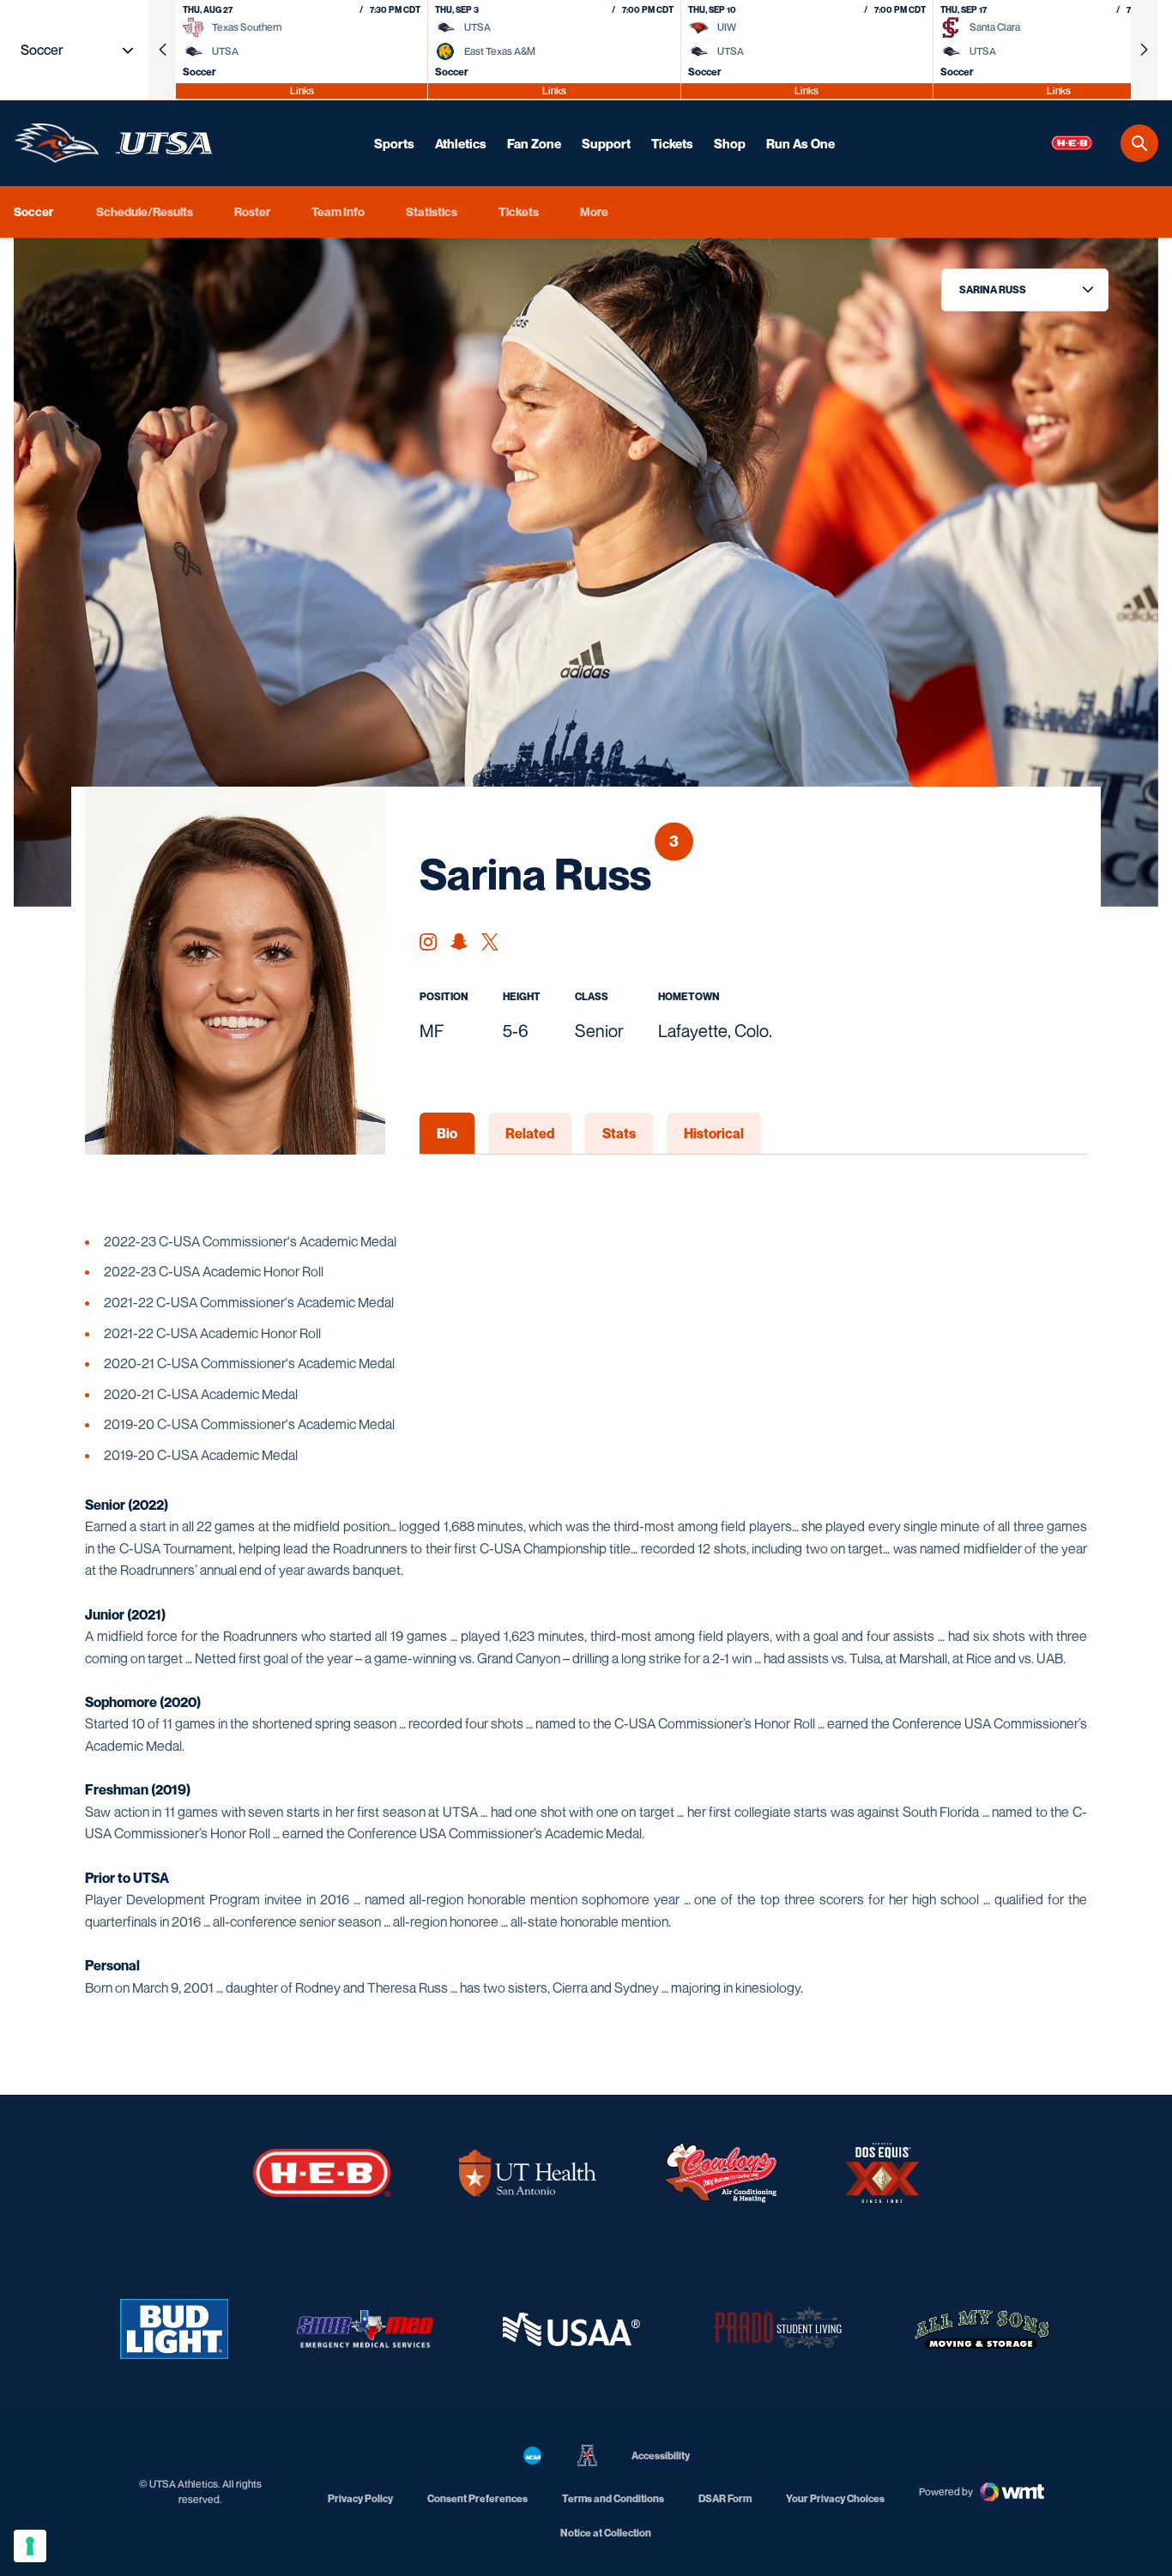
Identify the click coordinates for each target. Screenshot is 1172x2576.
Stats (619, 1133)
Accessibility (661, 2455)
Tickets (672, 143)
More (594, 211)
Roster (252, 211)
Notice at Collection (606, 2533)
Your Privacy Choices (835, 2498)
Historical (714, 1133)
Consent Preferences (477, 2498)
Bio (447, 1133)
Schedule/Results (145, 211)
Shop (730, 143)
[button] (162, 50)
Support (606, 143)
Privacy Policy (360, 2498)
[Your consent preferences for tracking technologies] (30, 2546)
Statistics (432, 211)
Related (530, 1133)
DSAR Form (725, 2498)
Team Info (338, 211)
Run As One (800, 143)
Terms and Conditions (613, 2498)
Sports (394, 143)
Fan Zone (534, 143)
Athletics (461, 143)
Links (302, 90)
